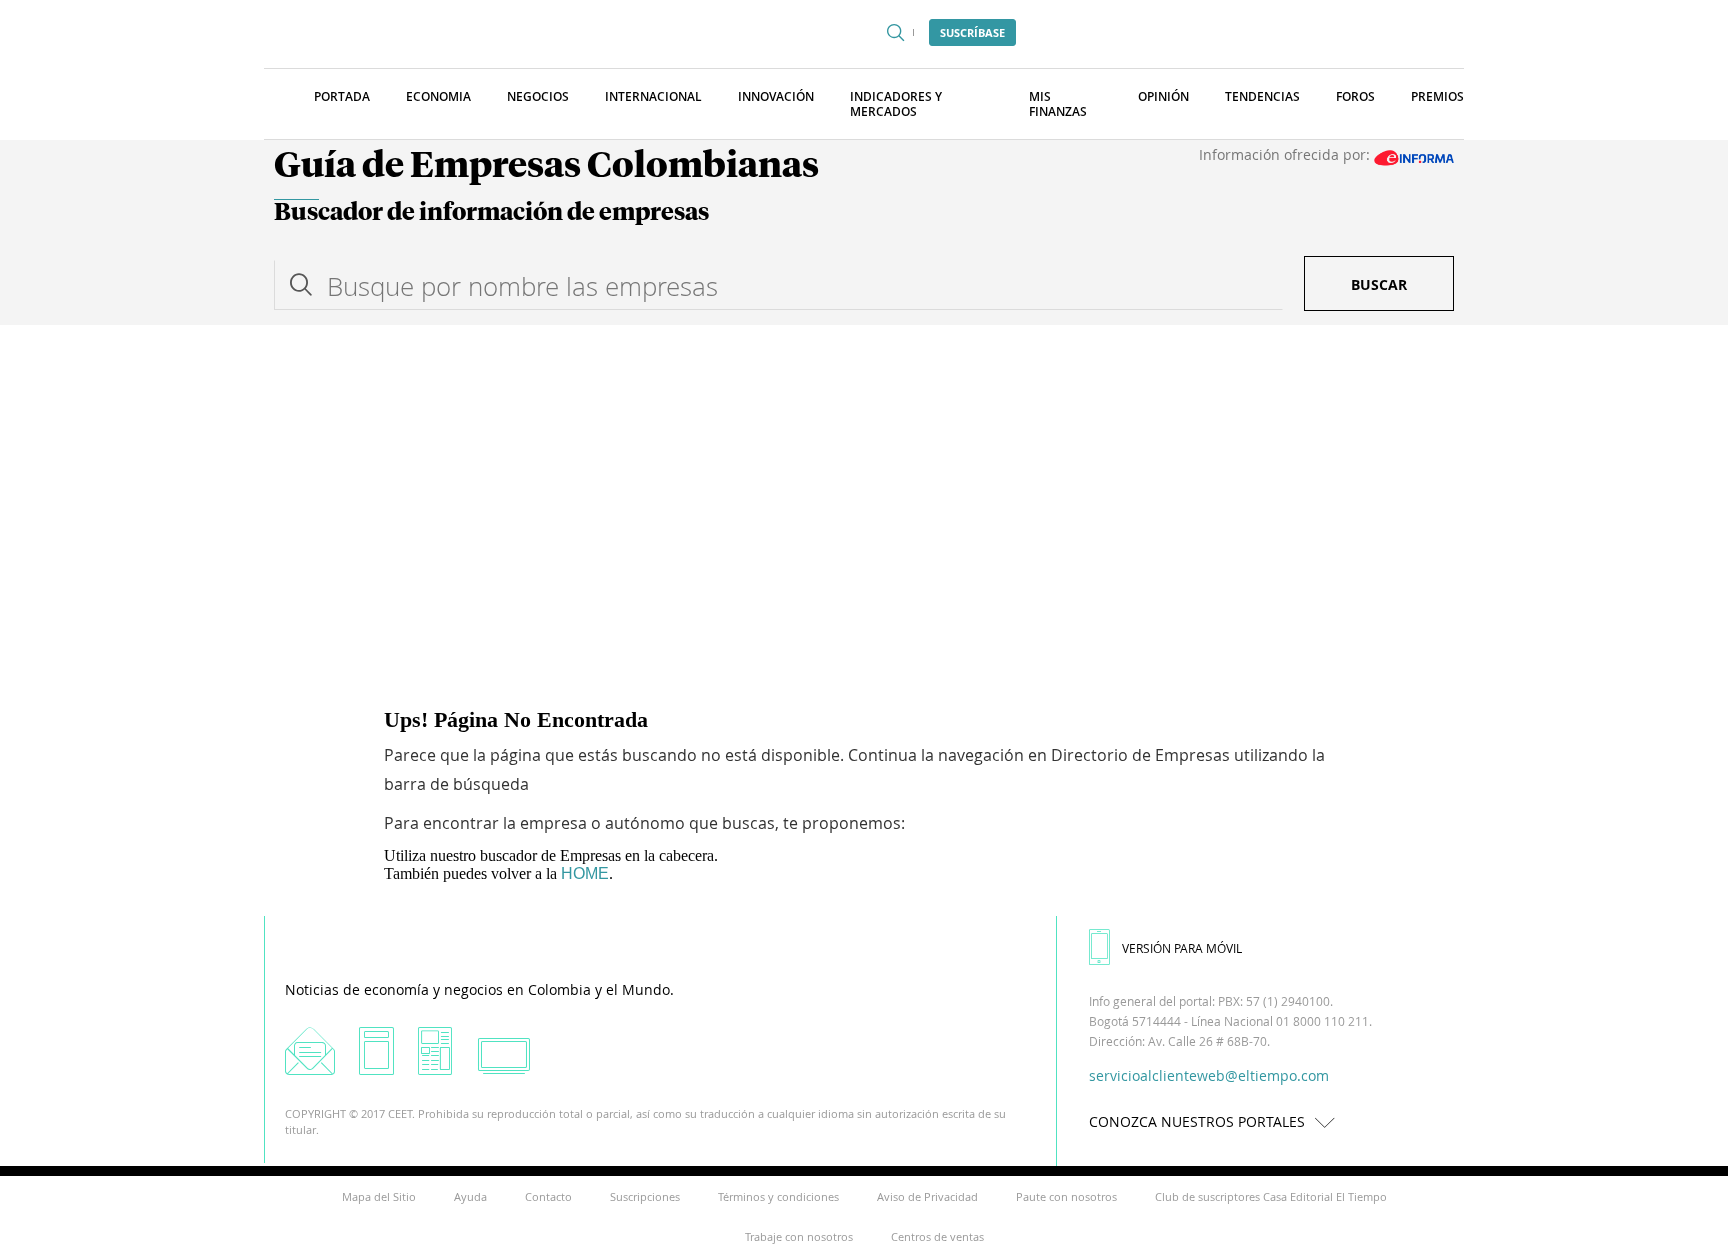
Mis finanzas (1058, 104)
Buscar (1379, 284)
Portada (342, 96)
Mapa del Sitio (379, 1196)
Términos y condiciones (778, 1196)
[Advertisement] (864, 475)
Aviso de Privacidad (927, 1196)
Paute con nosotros (1066, 1196)
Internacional (653, 96)
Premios (1437, 96)
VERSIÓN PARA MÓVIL (1182, 948)
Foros (1355, 96)
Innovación (776, 96)
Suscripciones (645, 1196)
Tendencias (1262, 96)
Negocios (538, 96)
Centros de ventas (937, 1236)
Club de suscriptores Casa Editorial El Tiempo (1271, 1196)
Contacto (548, 1196)
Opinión (1163, 96)
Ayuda (470, 1196)
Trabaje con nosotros (799, 1236)
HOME (585, 873)
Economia (438, 96)
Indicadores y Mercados (896, 104)
